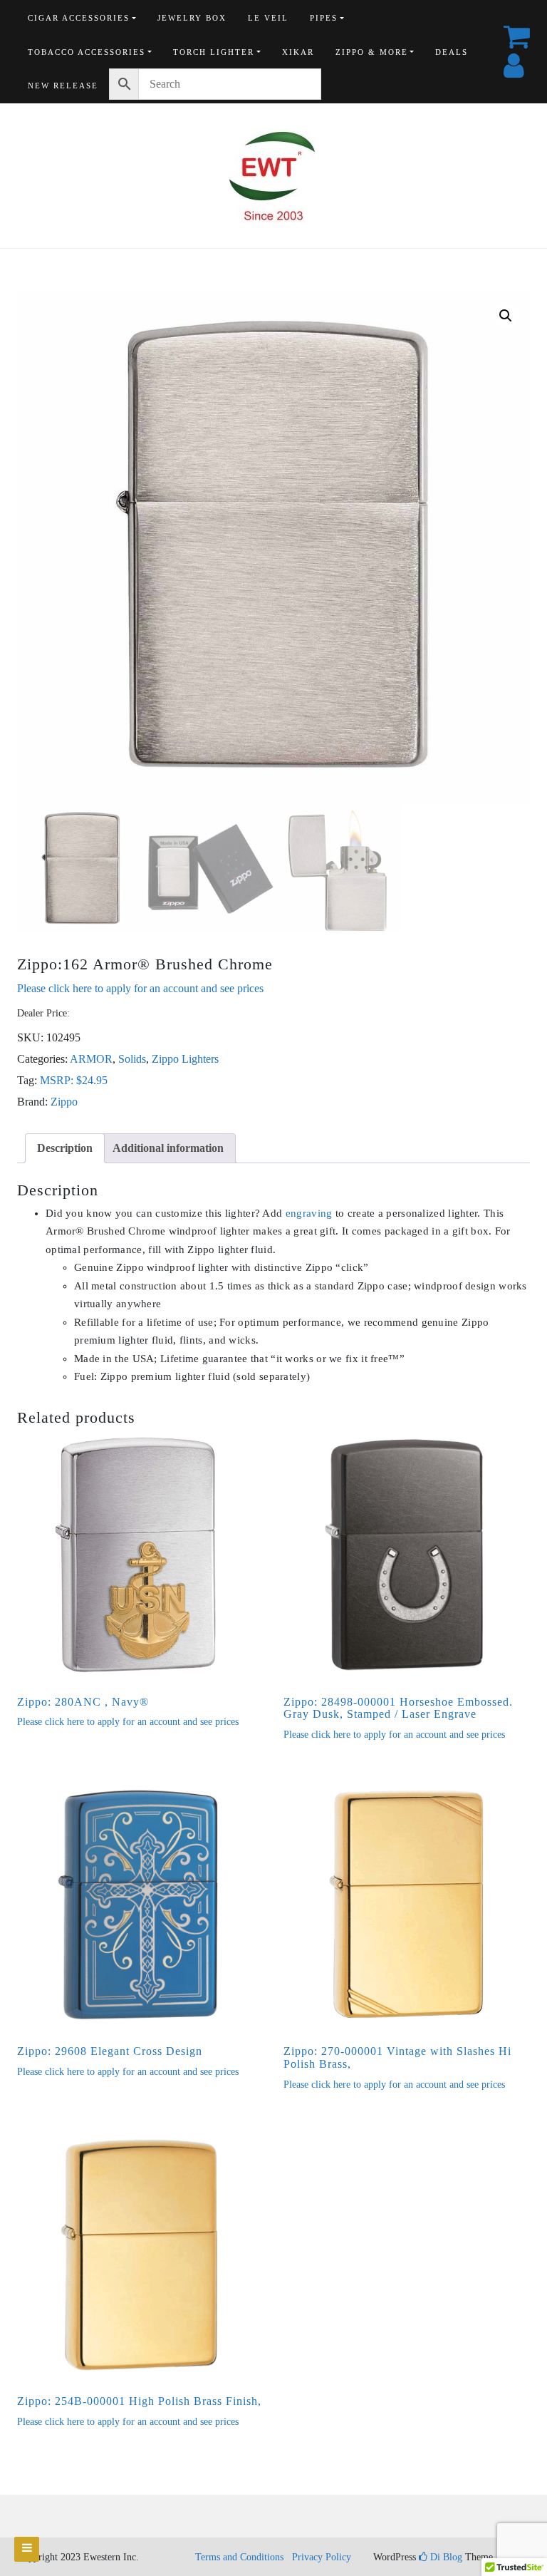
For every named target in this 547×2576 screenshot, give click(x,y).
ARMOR (91, 1059)
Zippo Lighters (185, 1059)
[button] (506, 316)
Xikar (298, 52)
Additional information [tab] (168, 1148)
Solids (132, 1059)
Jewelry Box (192, 18)
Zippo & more (372, 52)
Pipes (324, 18)
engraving (309, 1213)
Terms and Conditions (239, 2557)
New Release (63, 86)
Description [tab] (65, 1148)
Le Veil (268, 18)
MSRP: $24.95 (74, 1080)
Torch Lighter (214, 52)
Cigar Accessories (79, 18)
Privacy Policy (322, 2557)
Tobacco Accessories (87, 52)
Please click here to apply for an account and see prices (140, 988)
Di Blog (445, 2557)
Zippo (64, 1102)
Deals (452, 52)
